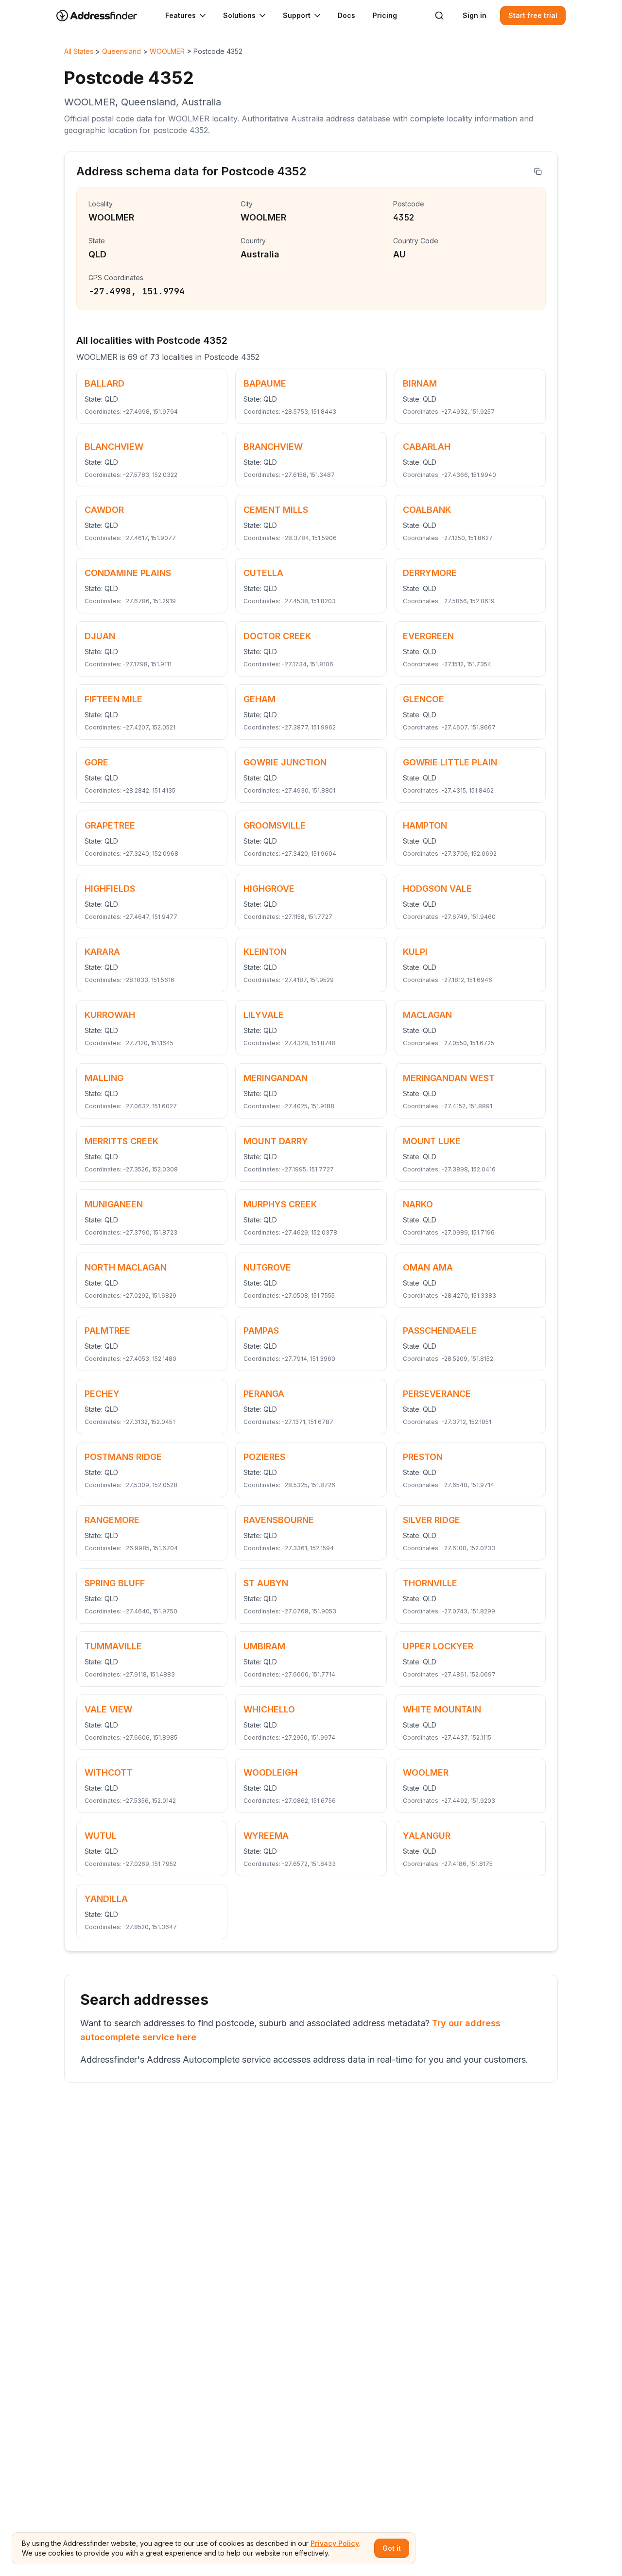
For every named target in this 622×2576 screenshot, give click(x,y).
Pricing (385, 15)
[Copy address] (538, 171)
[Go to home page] (103, 16)
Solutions (239, 15)
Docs (346, 15)
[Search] (439, 16)
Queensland (121, 51)
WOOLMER (167, 51)
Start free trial (533, 15)
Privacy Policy (335, 2543)
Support (297, 15)
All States (79, 51)
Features (181, 15)
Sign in (475, 15)
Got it (392, 2548)
